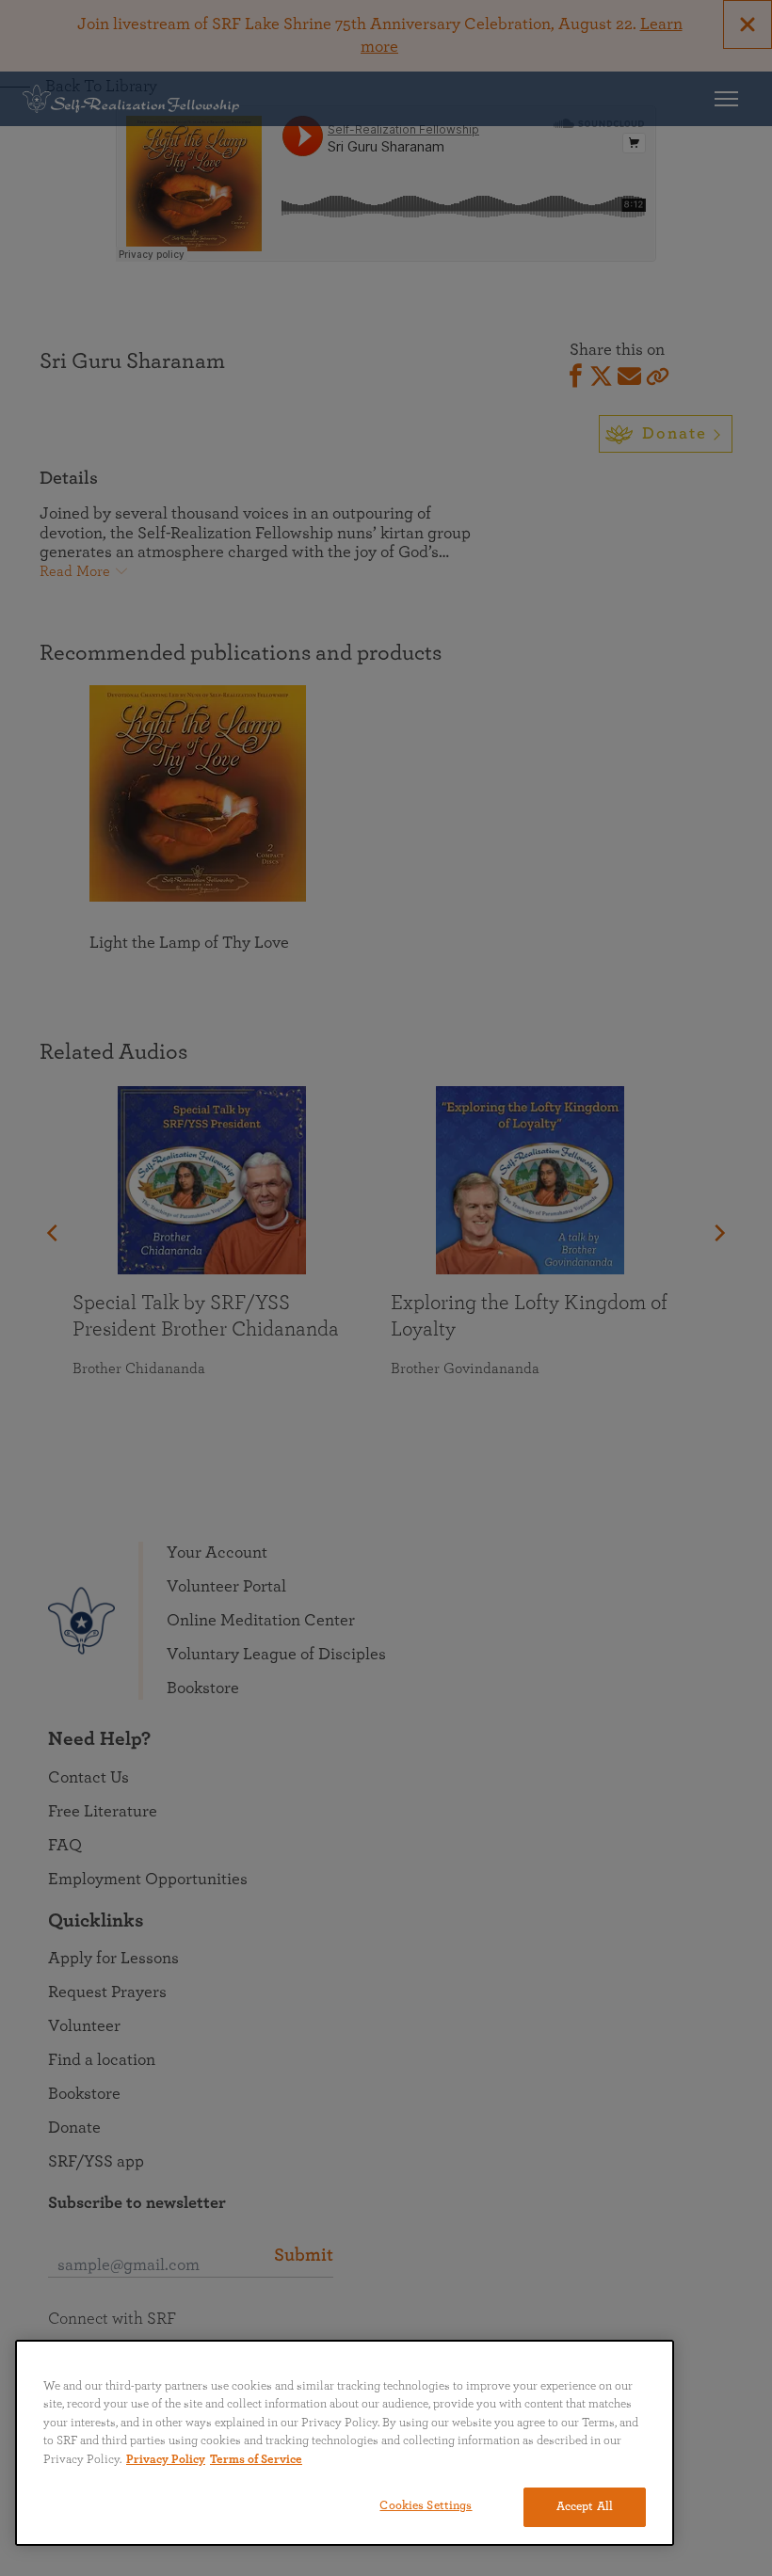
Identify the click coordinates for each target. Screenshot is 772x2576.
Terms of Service (256, 2460)
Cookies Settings (426, 2506)
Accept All (585, 2507)
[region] (345, 2443)
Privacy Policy (166, 2460)
